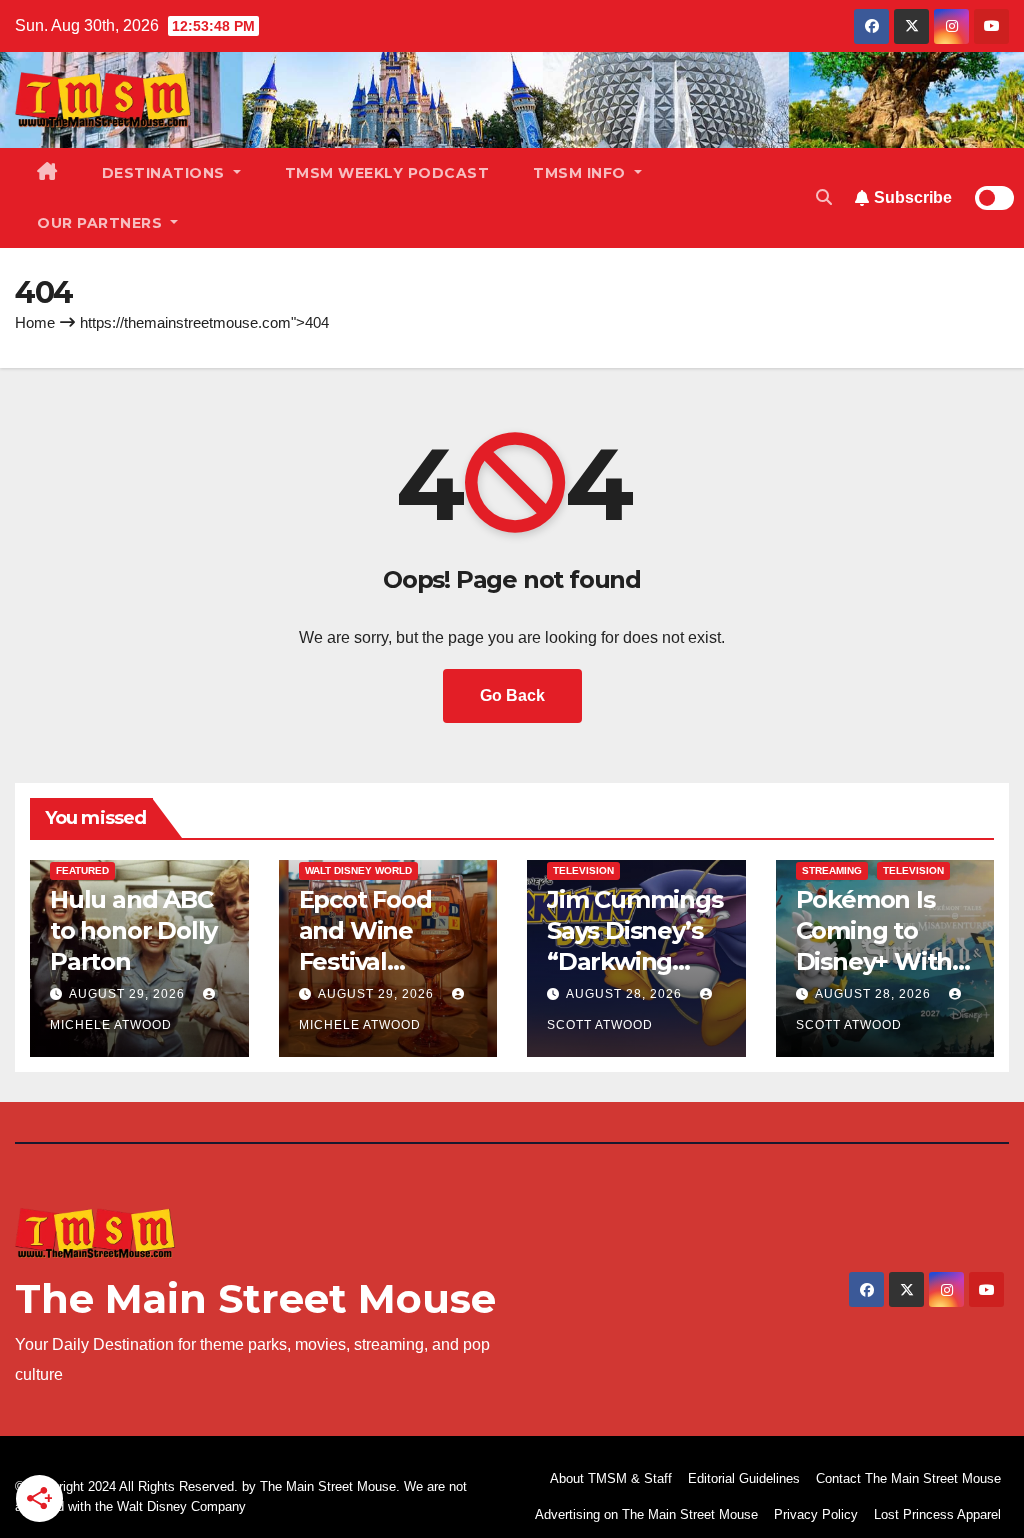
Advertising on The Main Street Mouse (646, 1514)
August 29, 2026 (129, 994)
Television (583, 870)
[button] (824, 197)
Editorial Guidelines (744, 1478)
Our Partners (102, 223)
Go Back (512, 695)
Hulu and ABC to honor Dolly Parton (133, 930)
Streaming (832, 870)
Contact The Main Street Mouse (908, 1478)
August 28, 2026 (626, 994)
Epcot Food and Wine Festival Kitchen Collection (365, 962)
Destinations (166, 173)
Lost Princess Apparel (937, 1514)
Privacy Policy (816, 1514)
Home (35, 322)
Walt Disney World (358, 870)
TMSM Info (581, 173)
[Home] (47, 173)
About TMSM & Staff (611, 1478)
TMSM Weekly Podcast (387, 173)
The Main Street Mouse (255, 1298)
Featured (82, 870)
